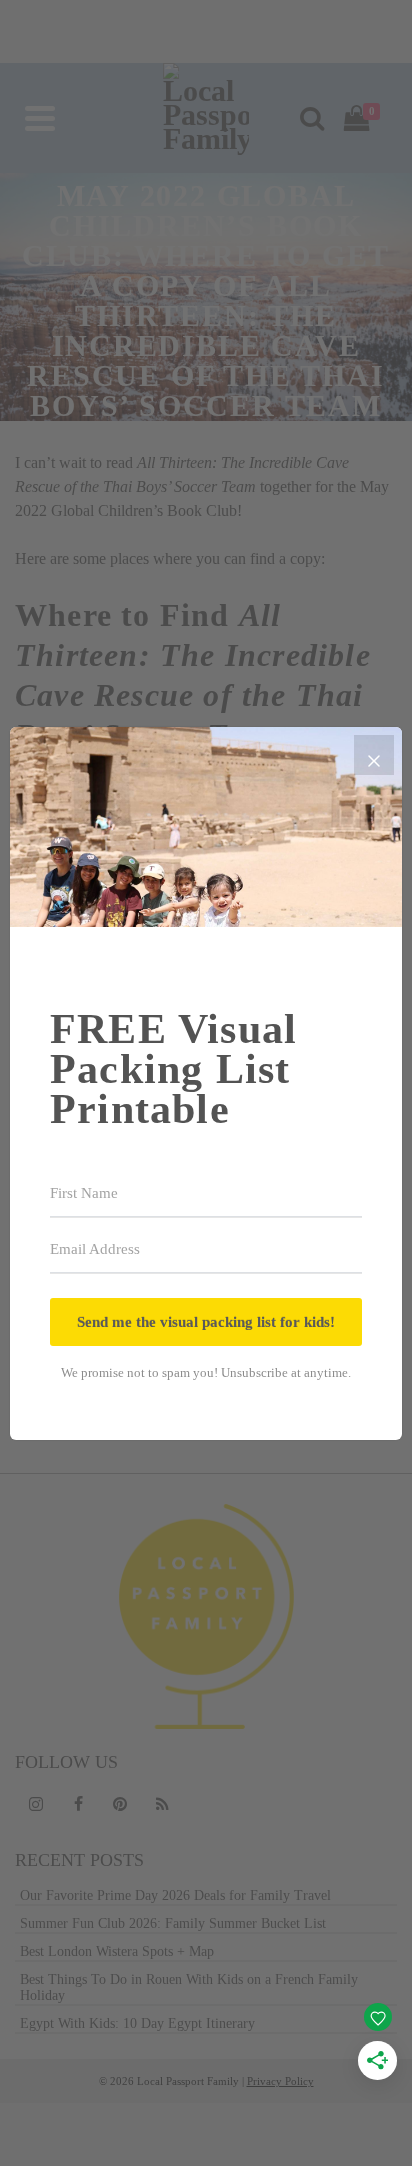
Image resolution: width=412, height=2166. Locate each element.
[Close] (374, 755)
